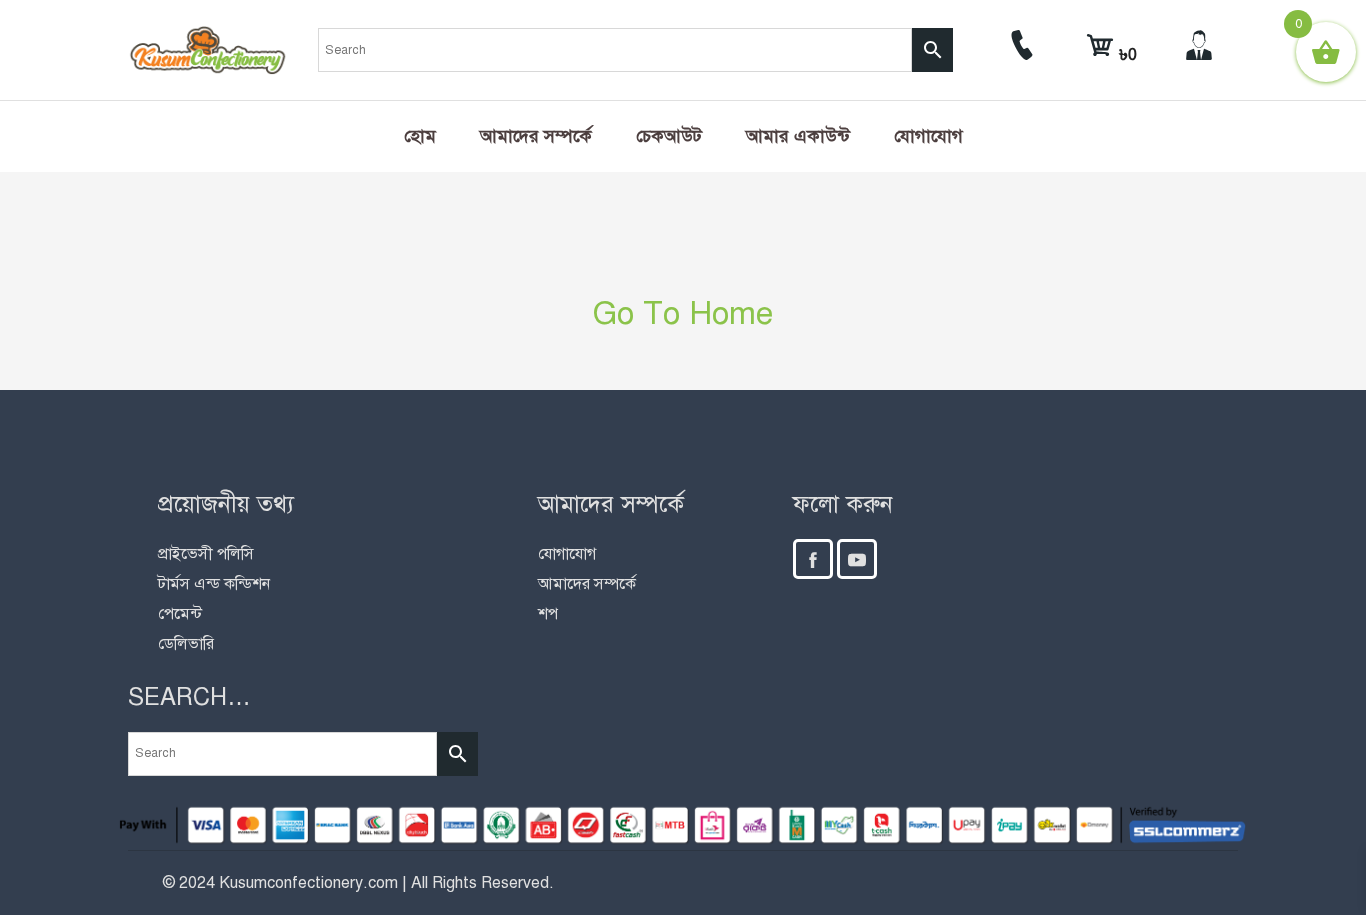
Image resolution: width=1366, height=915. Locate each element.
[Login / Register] (1199, 55)
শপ (548, 614)
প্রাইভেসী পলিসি (206, 554)
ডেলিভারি (186, 644)
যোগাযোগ (928, 136)
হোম (420, 136)
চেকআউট (669, 136)
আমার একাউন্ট (798, 136)
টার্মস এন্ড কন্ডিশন (214, 584)
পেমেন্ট (180, 614)
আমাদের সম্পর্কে (536, 136)
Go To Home (683, 313)
